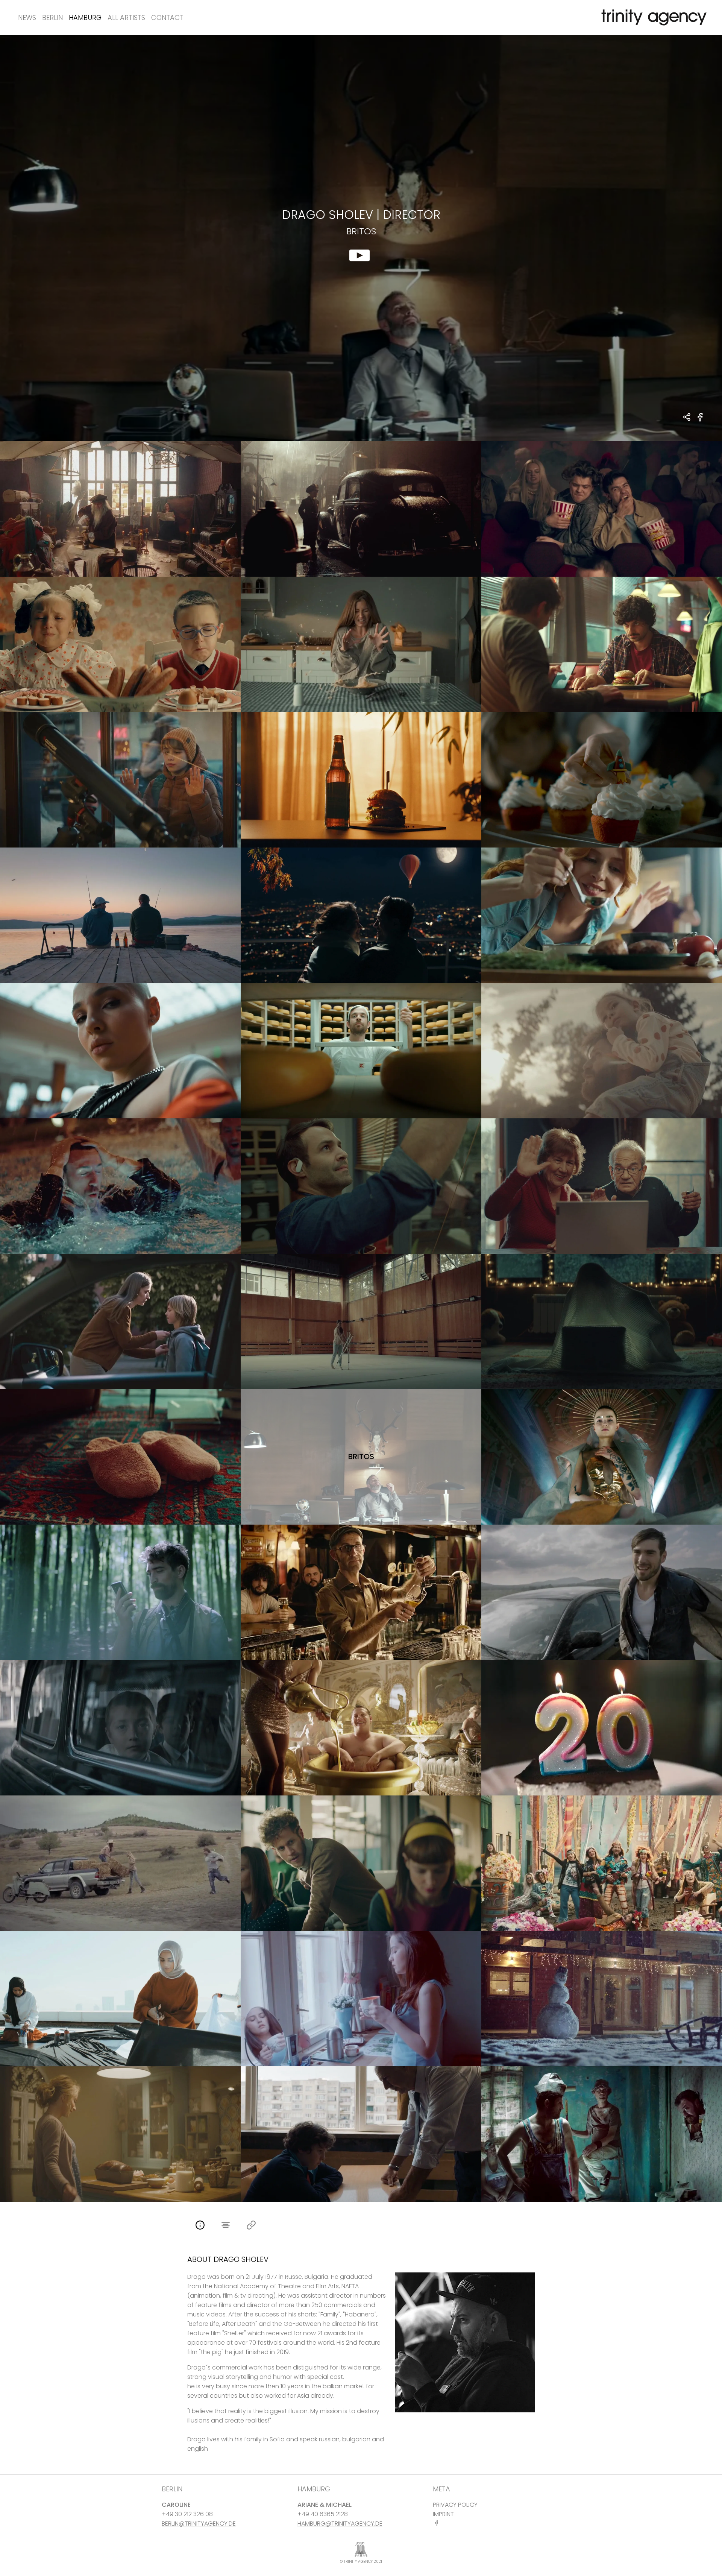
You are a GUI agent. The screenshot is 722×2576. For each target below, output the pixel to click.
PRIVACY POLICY (455, 2505)
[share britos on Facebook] (700, 421)
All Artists (126, 17)
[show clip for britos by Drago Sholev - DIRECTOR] (361, 238)
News (27, 17)
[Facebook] (438, 2523)
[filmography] (226, 2226)
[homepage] (251, 2226)
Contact (167, 17)
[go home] (652, 17)
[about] (200, 2226)
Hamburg (85, 17)
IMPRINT (443, 2514)
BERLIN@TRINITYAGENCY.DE (199, 2524)
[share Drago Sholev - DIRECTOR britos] (687, 418)
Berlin (52, 17)
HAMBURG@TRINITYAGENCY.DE (340, 2524)
